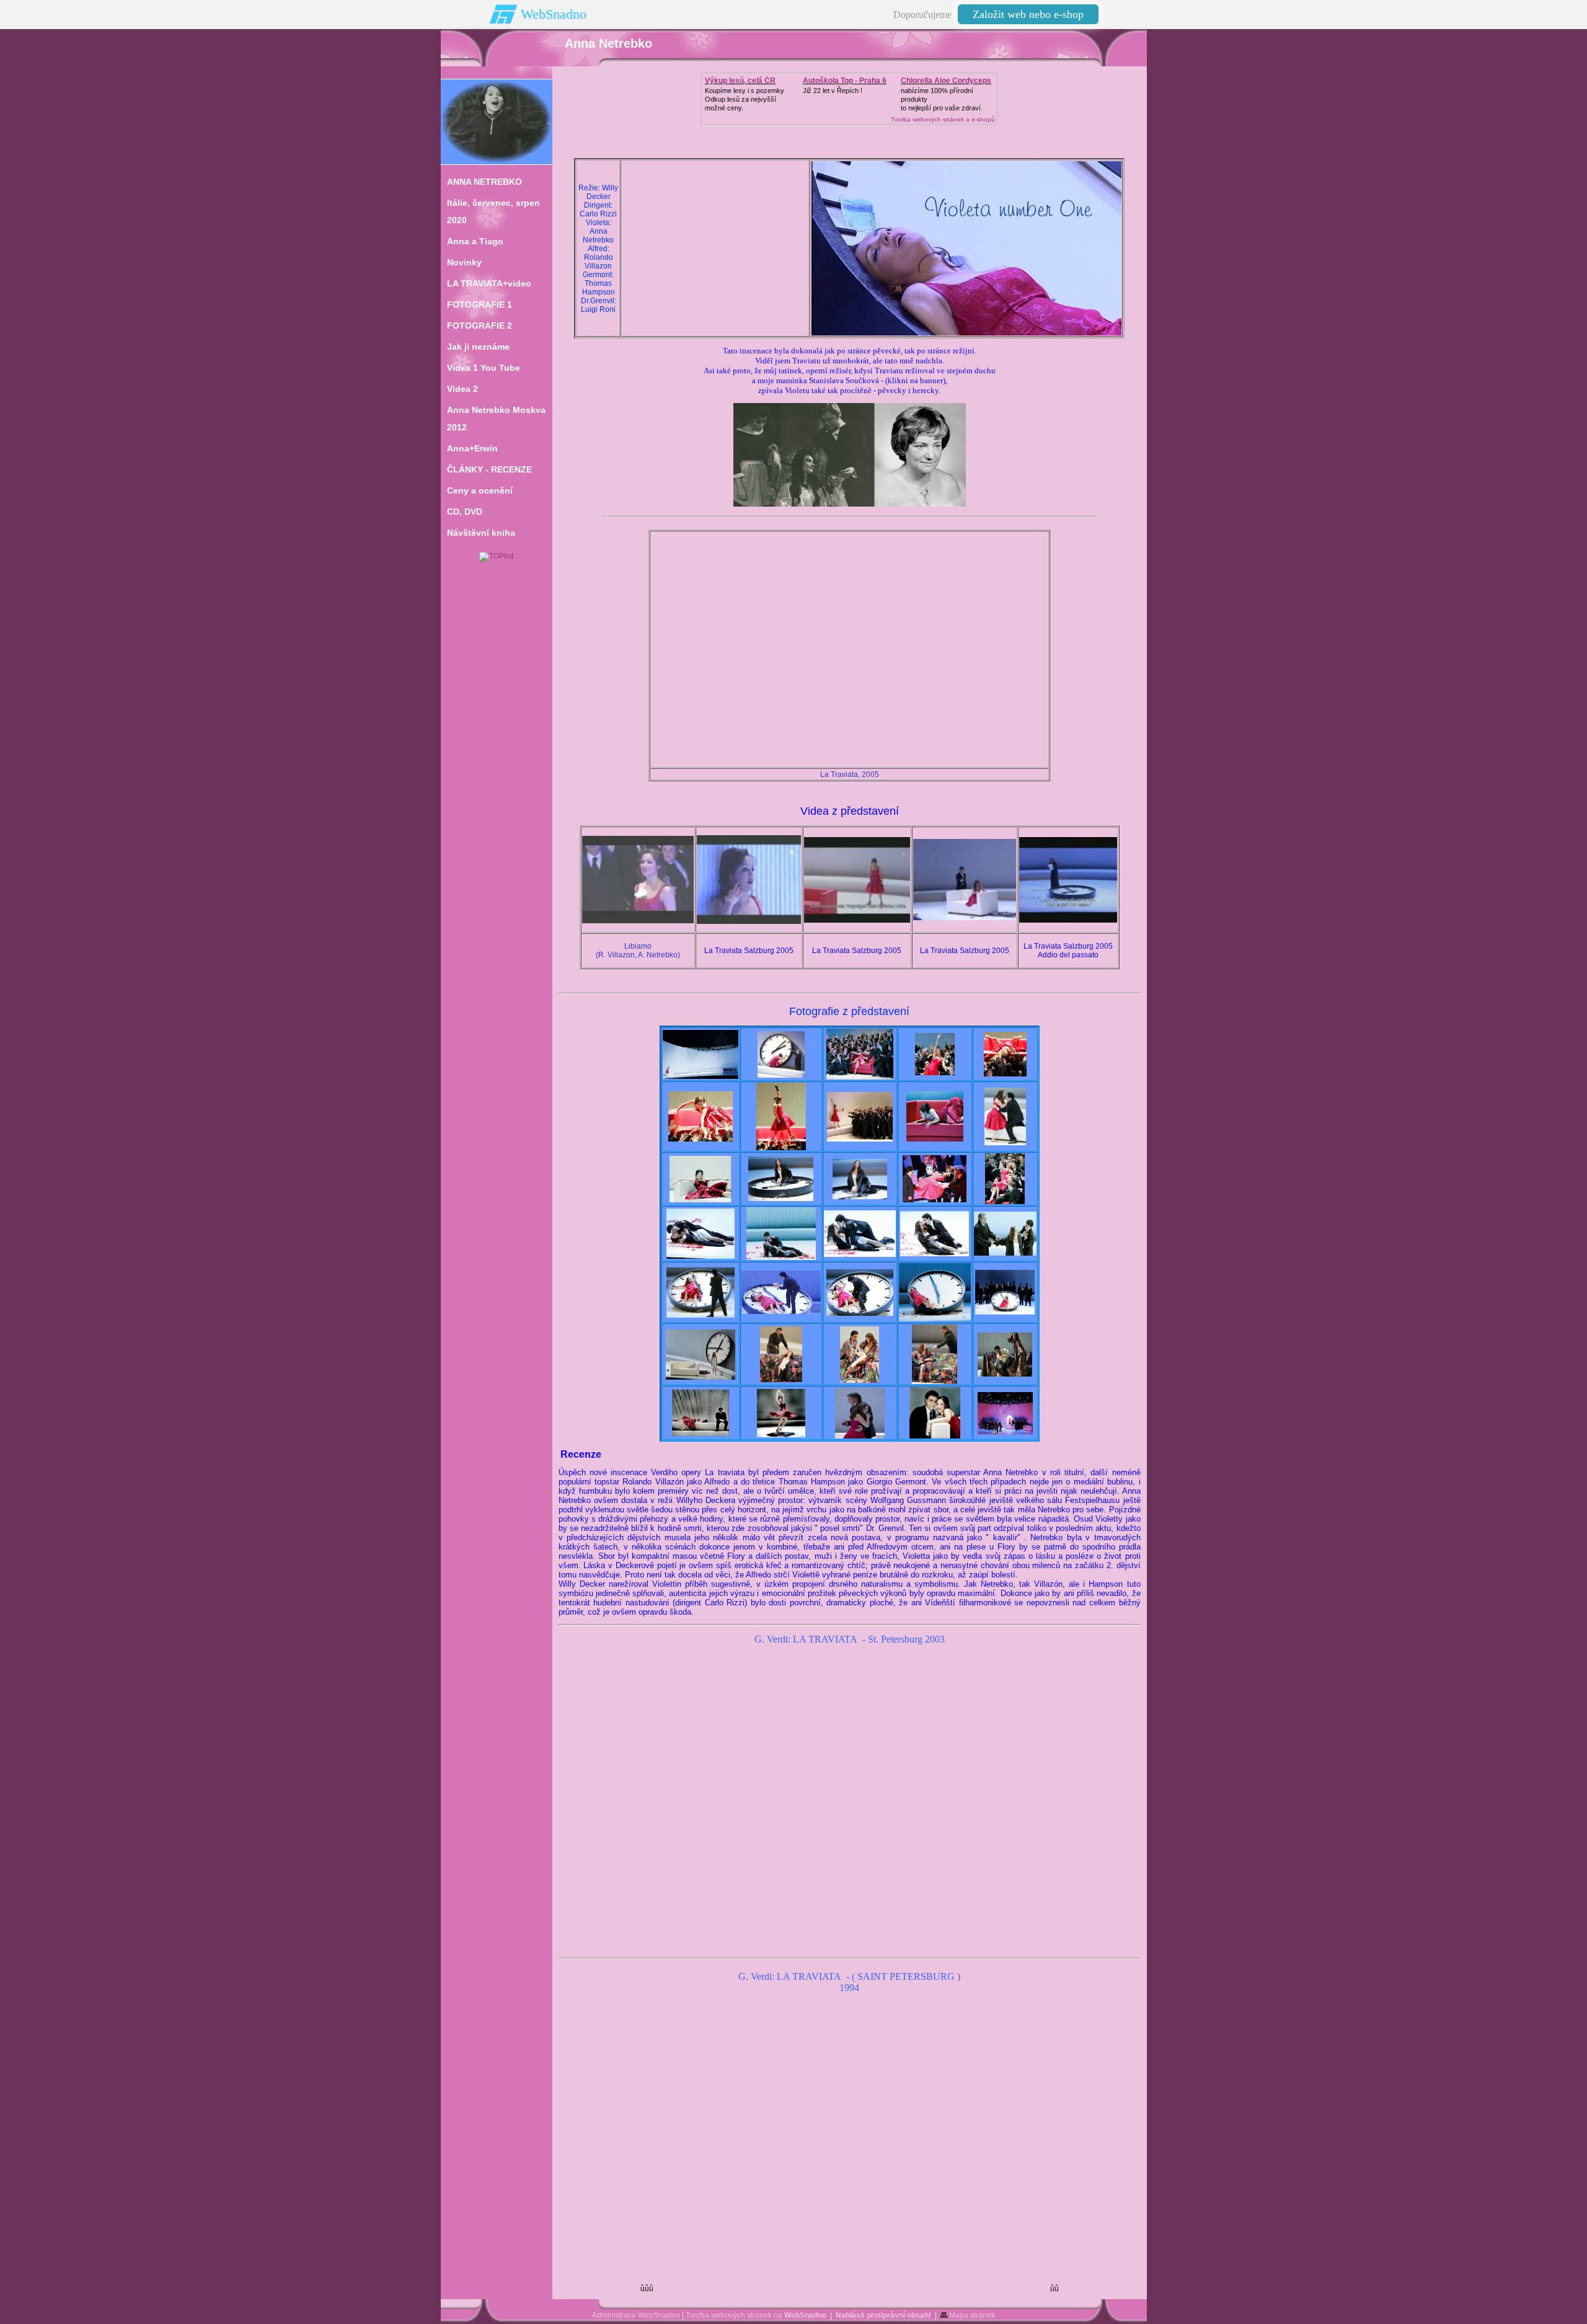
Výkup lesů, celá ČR (740, 81)
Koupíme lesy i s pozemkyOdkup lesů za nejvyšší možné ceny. (745, 99)
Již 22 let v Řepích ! (833, 91)
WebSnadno (554, 14)
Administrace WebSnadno (636, 2315)
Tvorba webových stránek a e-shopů (943, 119)
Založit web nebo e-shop (1028, 14)
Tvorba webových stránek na (756, 2315)
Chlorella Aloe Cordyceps (946, 81)
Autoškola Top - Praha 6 (845, 81)
